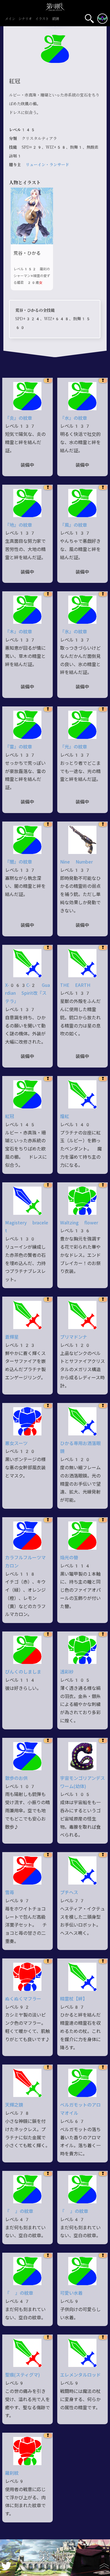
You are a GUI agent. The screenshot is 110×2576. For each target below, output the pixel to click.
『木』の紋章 (19, 632)
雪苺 (10, 1893)
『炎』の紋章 (19, 418)
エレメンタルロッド (80, 2375)
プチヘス (69, 1893)
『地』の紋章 (19, 525)
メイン (10, 19)
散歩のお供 (16, 1778)
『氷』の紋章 (74, 632)
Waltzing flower (79, 1223)
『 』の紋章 (19, 2211)
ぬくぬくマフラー (23, 1999)
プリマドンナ (74, 1337)
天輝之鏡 (14, 2105)
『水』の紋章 (74, 418)
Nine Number (76, 862)
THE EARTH (75, 985)
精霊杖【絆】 (74, 1999)
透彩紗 (67, 1672)
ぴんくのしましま (23, 1672)
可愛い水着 (71, 2293)
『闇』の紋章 (19, 862)
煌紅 (65, 1116)
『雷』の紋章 (19, 747)
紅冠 (10, 1116)
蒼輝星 (12, 1337)
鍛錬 (56, 19)
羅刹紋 (12, 2473)
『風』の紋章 (74, 525)
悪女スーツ (16, 1443)
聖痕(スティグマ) (22, 2375)
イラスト (42, 19)
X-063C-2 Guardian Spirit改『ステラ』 (27, 993)
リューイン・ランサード (47, 165)
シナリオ (25, 19)
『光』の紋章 (74, 747)
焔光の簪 (69, 1558)
